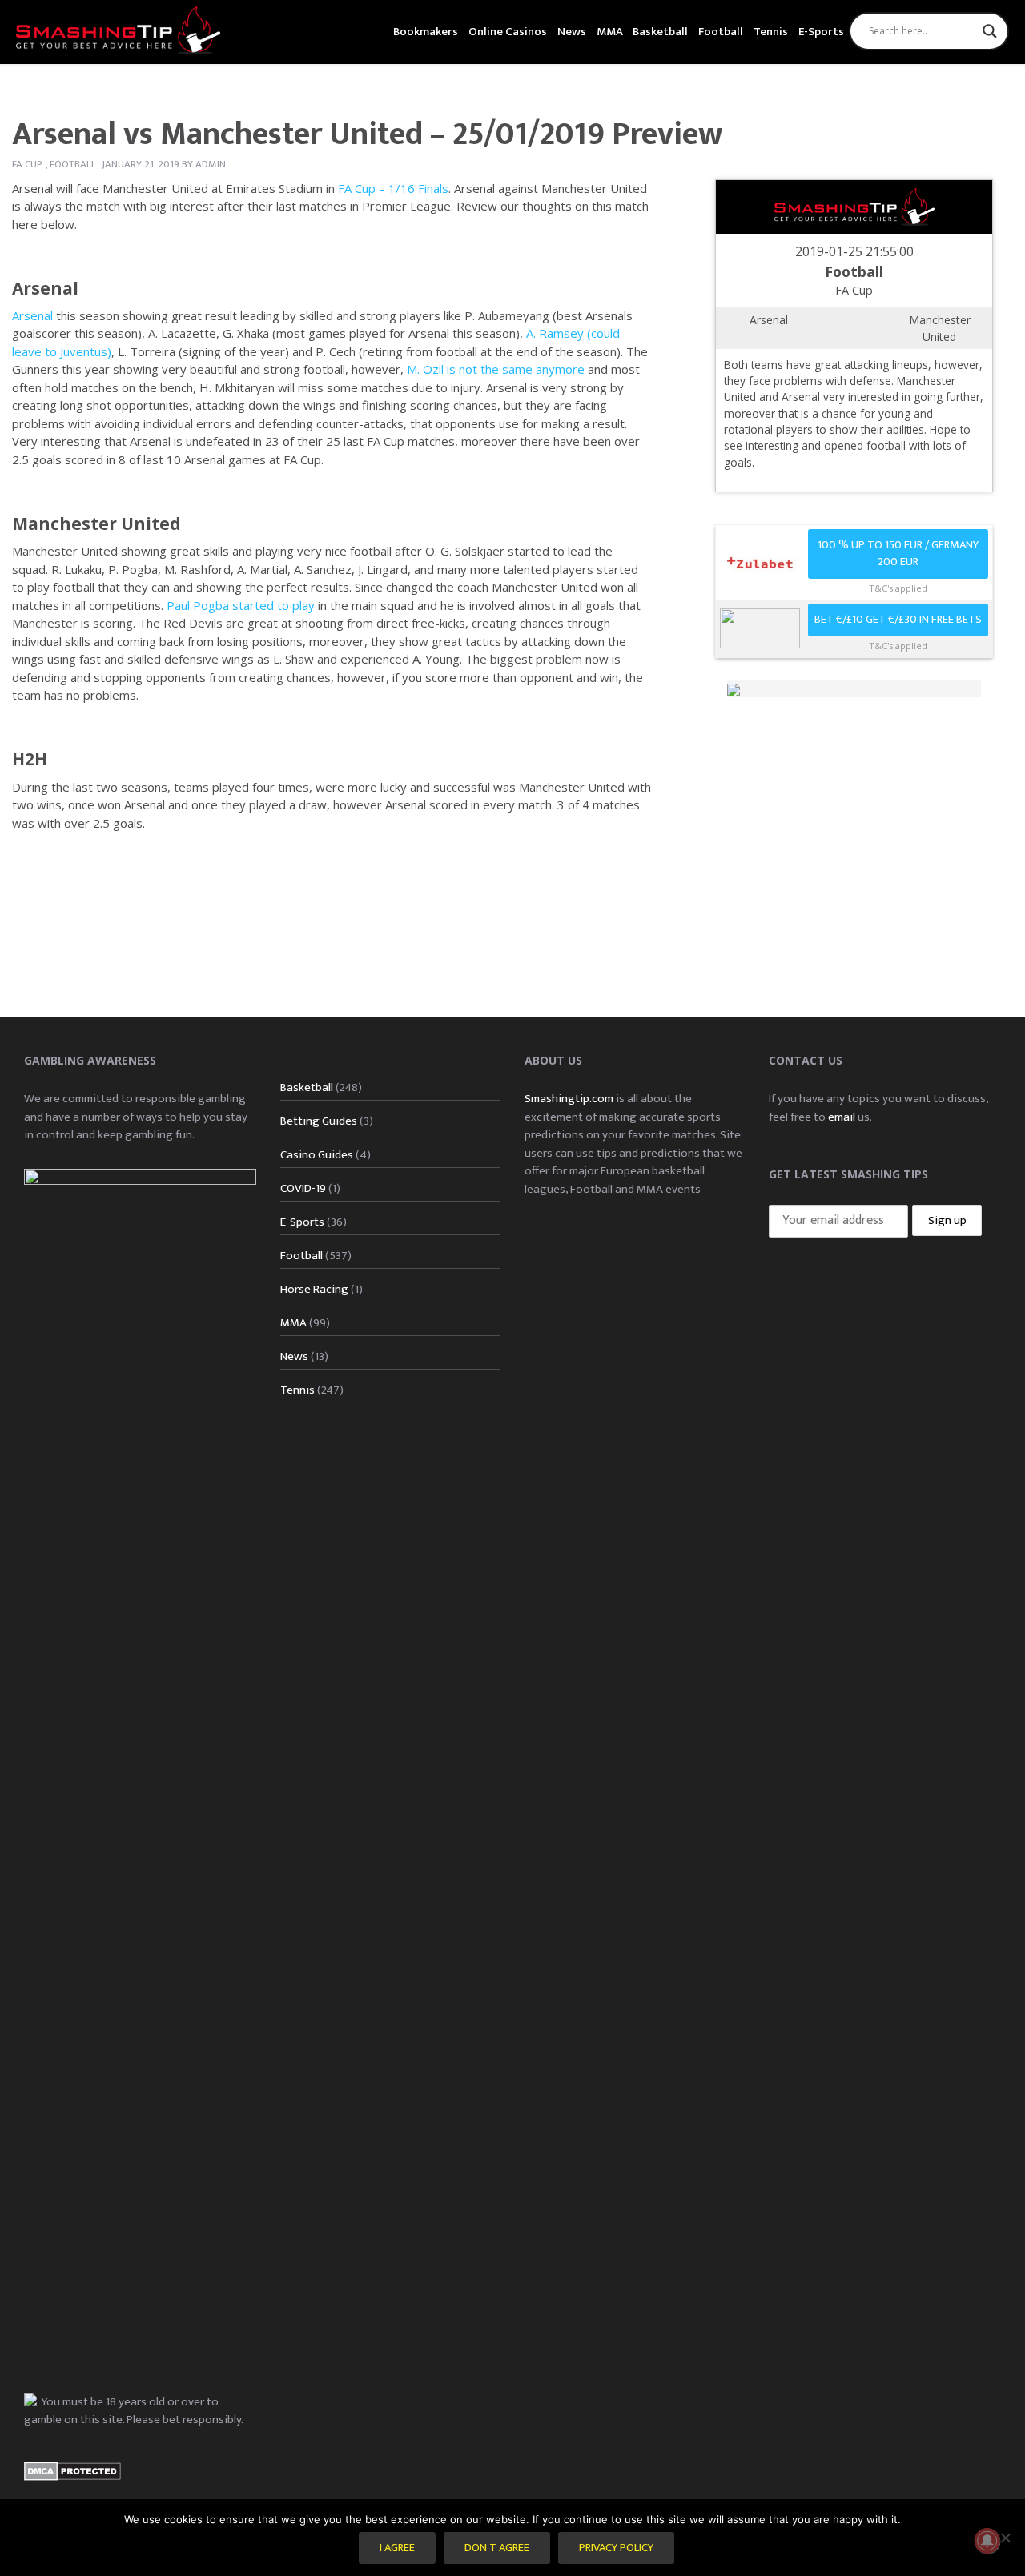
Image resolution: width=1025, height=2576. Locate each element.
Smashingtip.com (569, 1099)
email (842, 1117)
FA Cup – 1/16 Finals (393, 188)
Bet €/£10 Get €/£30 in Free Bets (898, 620)
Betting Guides (319, 1121)
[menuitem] (426, 30)
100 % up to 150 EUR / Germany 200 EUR (898, 554)
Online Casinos (508, 32)
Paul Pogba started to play (241, 605)
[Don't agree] (1005, 2538)
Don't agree (497, 2548)
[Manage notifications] (987, 2541)
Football (721, 32)
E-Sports (821, 32)
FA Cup (27, 164)
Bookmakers (426, 32)
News (572, 32)
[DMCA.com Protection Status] (72, 2471)
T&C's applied (898, 588)
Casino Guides (317, 1155)
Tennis (771, 32)
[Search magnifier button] (990, 31)
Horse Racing (314, 1289)
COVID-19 (303, 1188)
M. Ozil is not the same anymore (496, 369)
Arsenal (32, 315)
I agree (397, 2548)
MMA (610, 32)
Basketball (660, 32)
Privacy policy (616, 2548)
